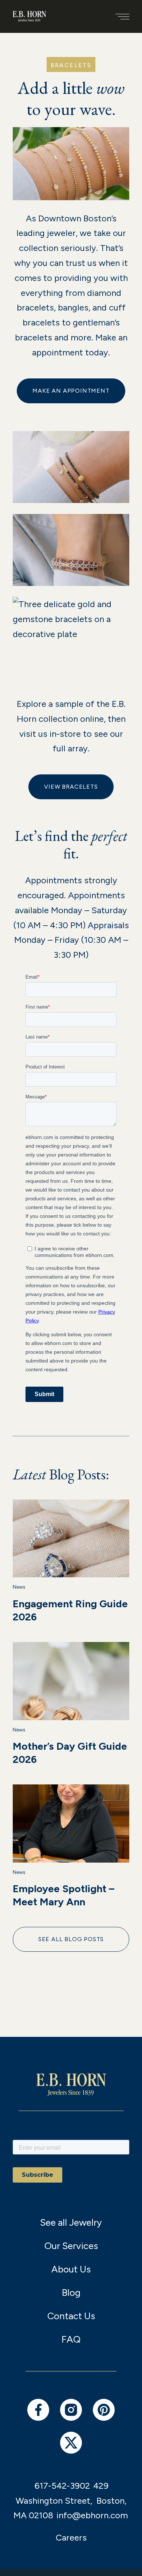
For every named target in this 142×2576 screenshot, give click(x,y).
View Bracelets (71, 787)
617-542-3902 (62, 2486)
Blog (71, 2293)
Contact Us (71, 2316)
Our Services (71, 2246)
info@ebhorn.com (92, 2515)
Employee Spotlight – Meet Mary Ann (64, 1895)
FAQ (71, 2339)
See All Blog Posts (71, 1939)
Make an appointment (71, 391)
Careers (71, 2537)
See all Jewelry (71, 2222)
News (19, 1587)
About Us (71, 2269)
